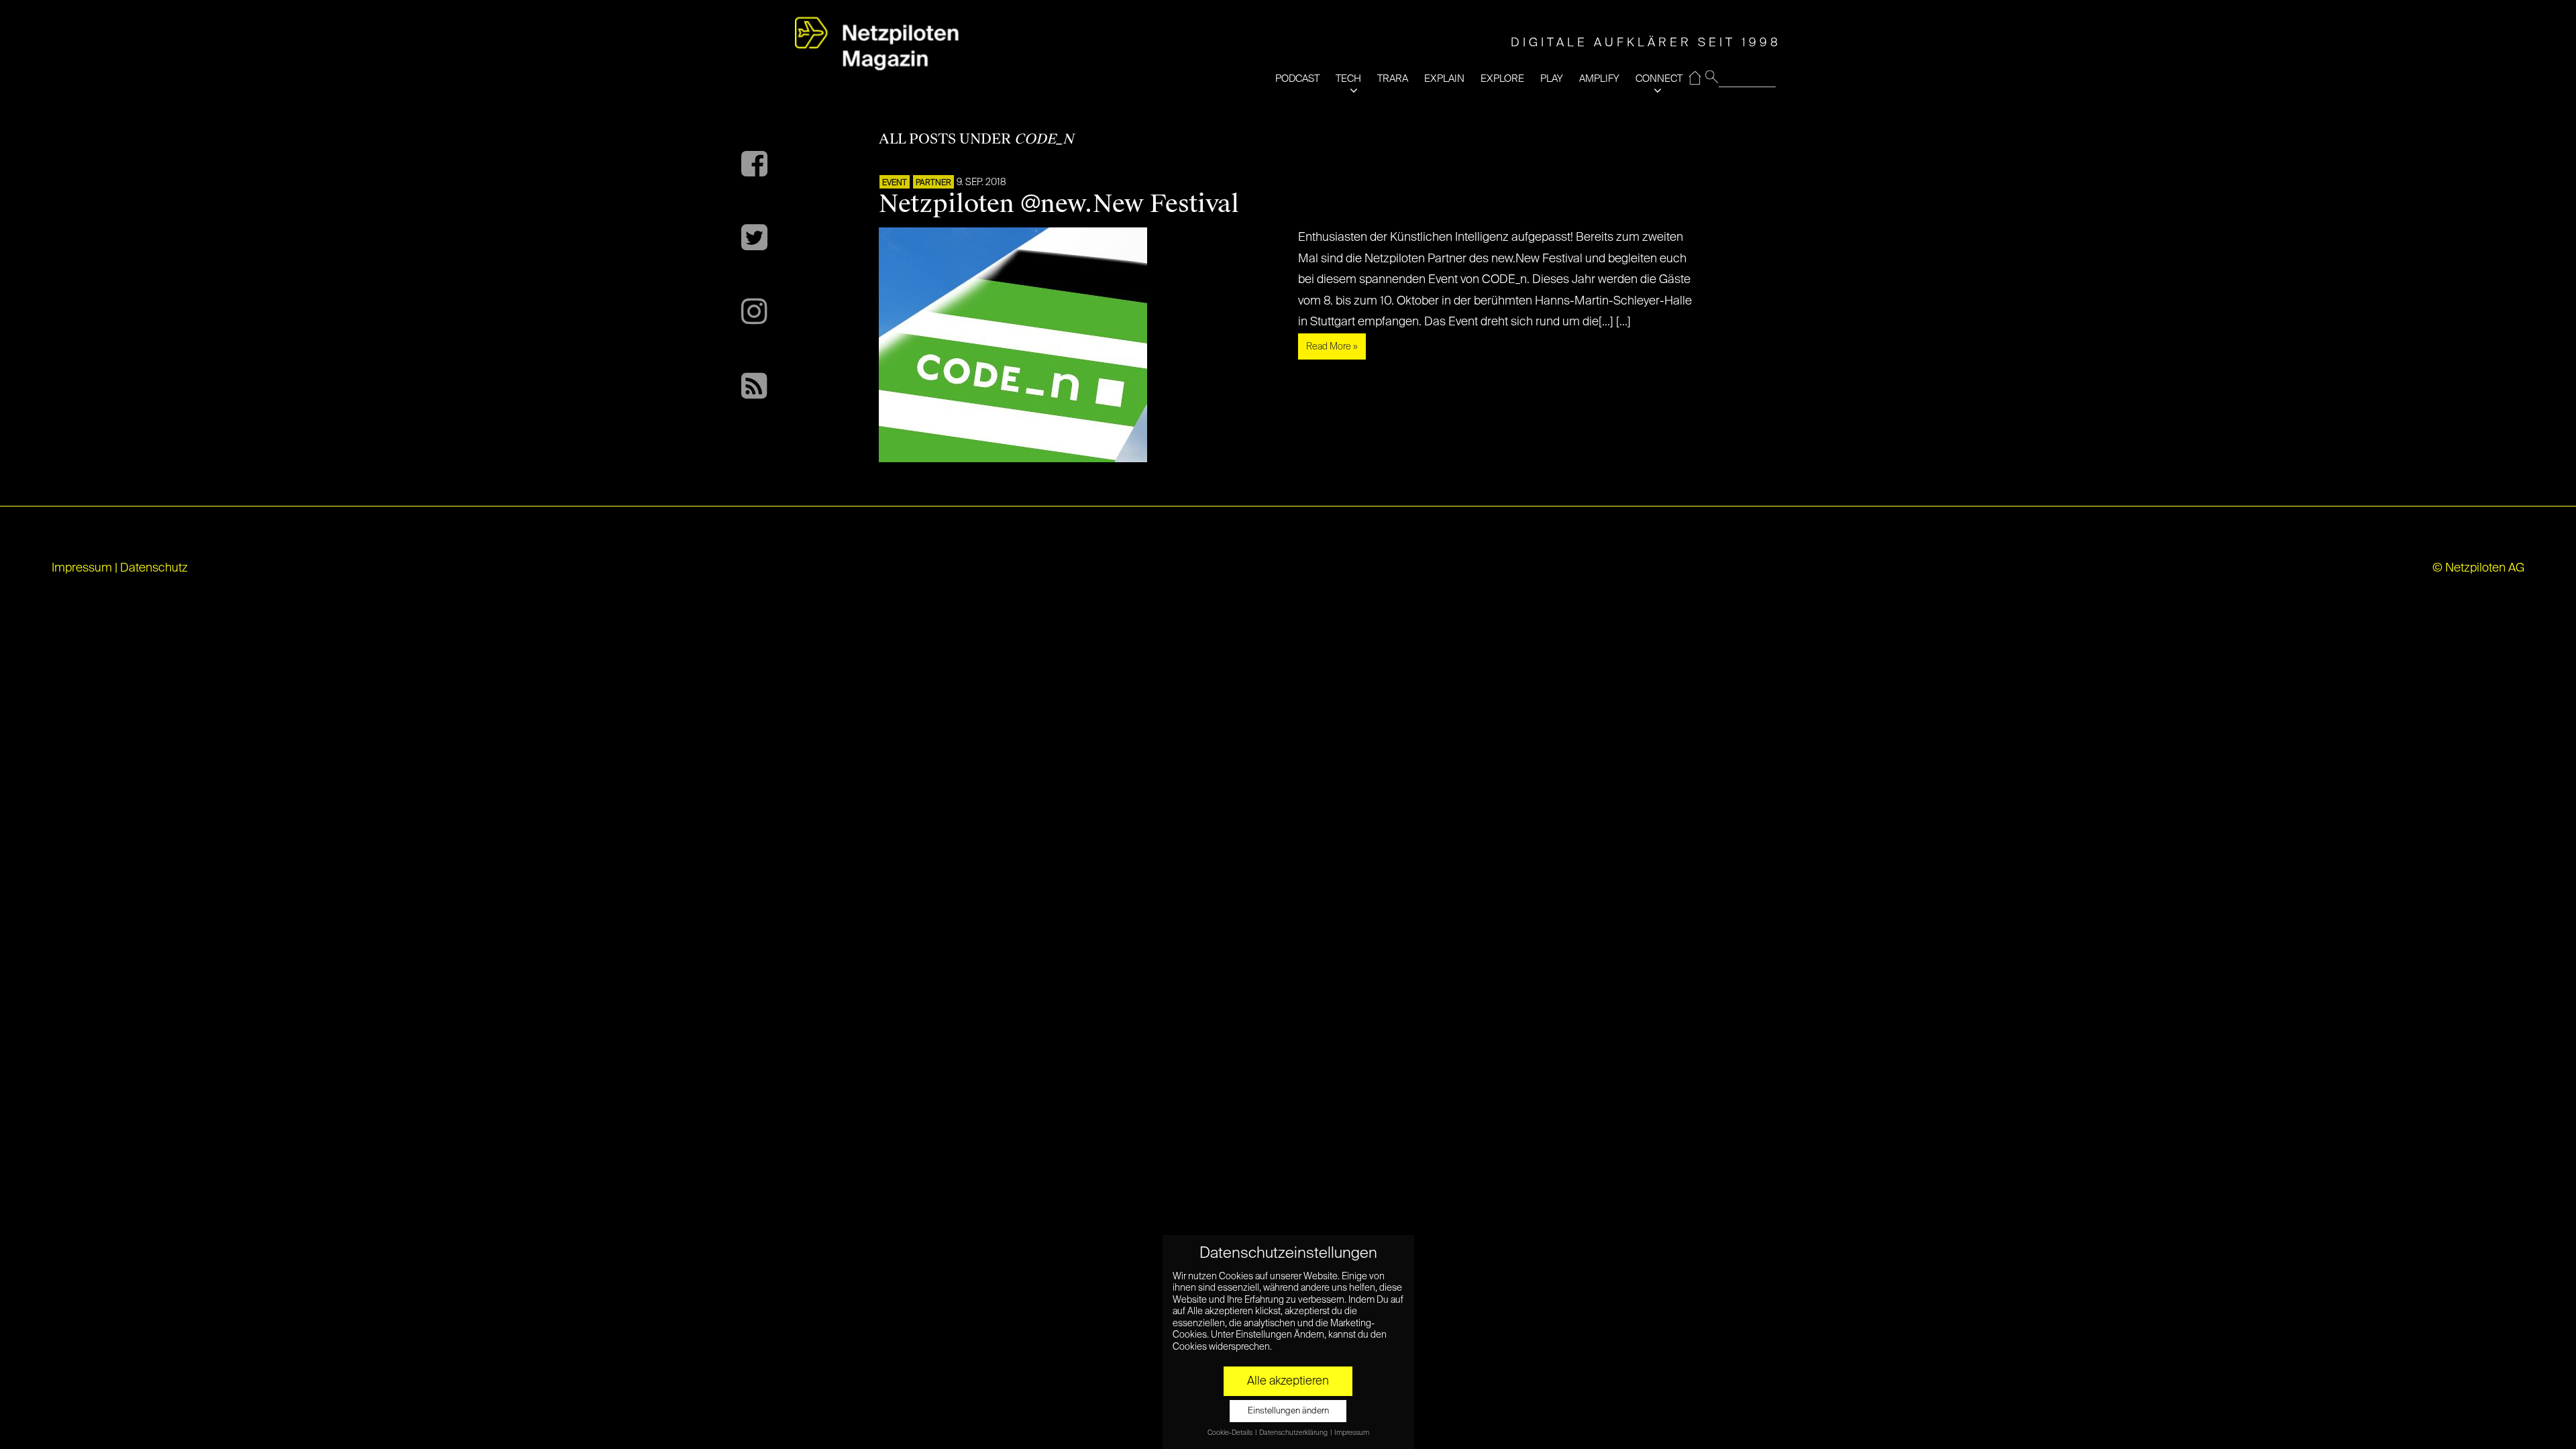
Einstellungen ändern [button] (1288, 1411)
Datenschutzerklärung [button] (1294, 1433)
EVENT (895, 183)
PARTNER (933, 183)
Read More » (1332, 347)
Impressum (82, 568)
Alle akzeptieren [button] (1288, 1381)
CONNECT (1659, 79)
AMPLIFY (1599, 79)
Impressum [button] (1352, 1433)
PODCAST (1297, 79)
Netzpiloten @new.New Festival (1059, 204)
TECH (1348, 79)
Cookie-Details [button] (1231, 1433)
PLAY (1552, 79)
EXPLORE (1502, 79)
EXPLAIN (1444, 79)
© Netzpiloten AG (2478, 568)
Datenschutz (154, 568)
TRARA (1393, 79)
